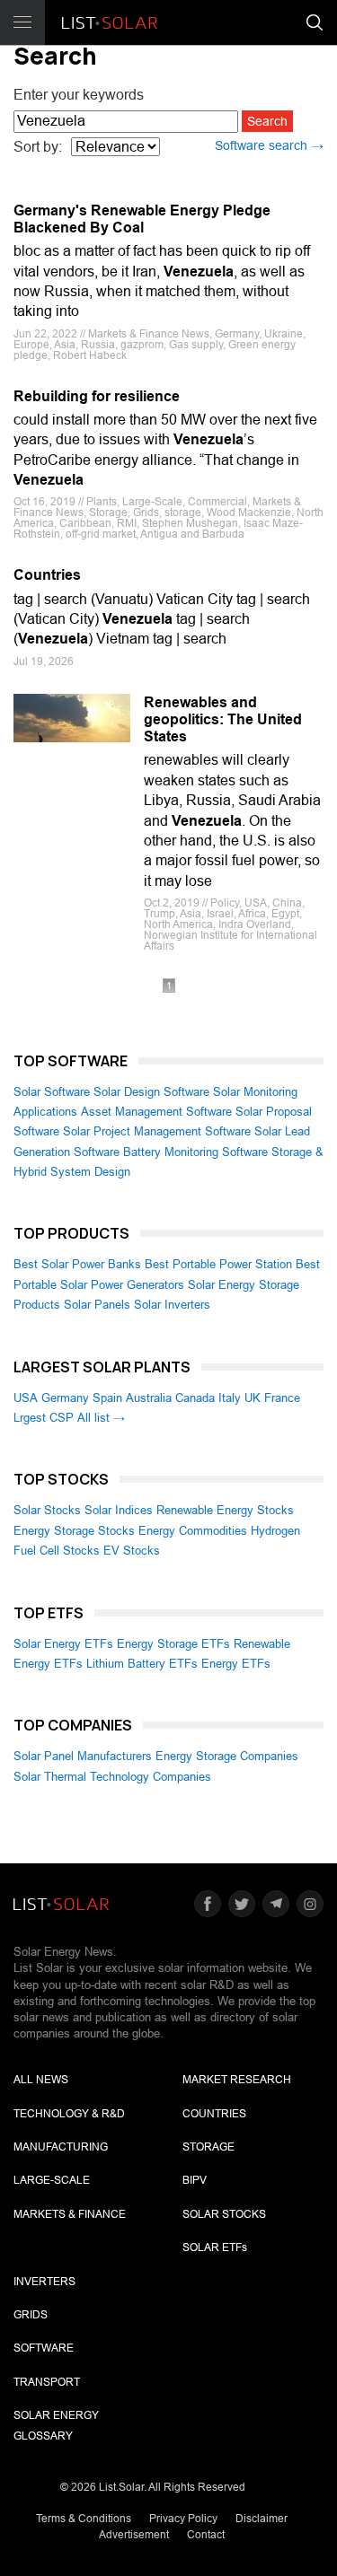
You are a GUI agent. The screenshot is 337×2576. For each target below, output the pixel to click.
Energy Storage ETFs (173, 1644)
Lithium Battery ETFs (142, 1664)
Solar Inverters (172, 1305)
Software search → (269, 145)
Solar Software (52, 1092)
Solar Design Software (151, 1092)
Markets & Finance (70, 2214)
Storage (208, 2147)
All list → (101, 1418)
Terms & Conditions (84, 2519)
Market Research (237, 2080)
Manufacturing (61, 2147)
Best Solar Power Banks (77, 1264)
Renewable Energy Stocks (225, 1510)
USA (26, 1398)
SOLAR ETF (215, 2247)
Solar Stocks (47, 1510)
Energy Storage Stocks (74, 1531)
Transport (47, 2382)
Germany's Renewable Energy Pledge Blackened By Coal (142, 219)
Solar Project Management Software (157, 1131)
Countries (47, 575)
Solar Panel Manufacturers (83, 1756)
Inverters (44, 2282)
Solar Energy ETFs (63, 1644)
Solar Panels (97, 1305)
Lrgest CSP (44, 1418)
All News (41, 2080)
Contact (206, 2535)
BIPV (195, 2180)
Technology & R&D (69, 2114)
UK (253, 1398)
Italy (230, 1398)
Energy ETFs (236, 1664)
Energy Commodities (193, 1531)
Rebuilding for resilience (97, 396)
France (282, 1398)
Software (44, 2348)
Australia (149, 1398)
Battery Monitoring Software (195, 1152)
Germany (65, 1398)
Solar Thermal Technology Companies (112, 1777)
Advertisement (134, 2535)
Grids (31, 2315)
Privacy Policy (183, 2519)
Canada (195, 1398)
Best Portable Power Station (218, 1264)
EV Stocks (132, 1551)
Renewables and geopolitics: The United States (223, 719)
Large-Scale (52, 2180)
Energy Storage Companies (227, 1756)
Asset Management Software (156, 1112)
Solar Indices (119, 1510)
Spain (107, 1398)
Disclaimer (262, 2519)
